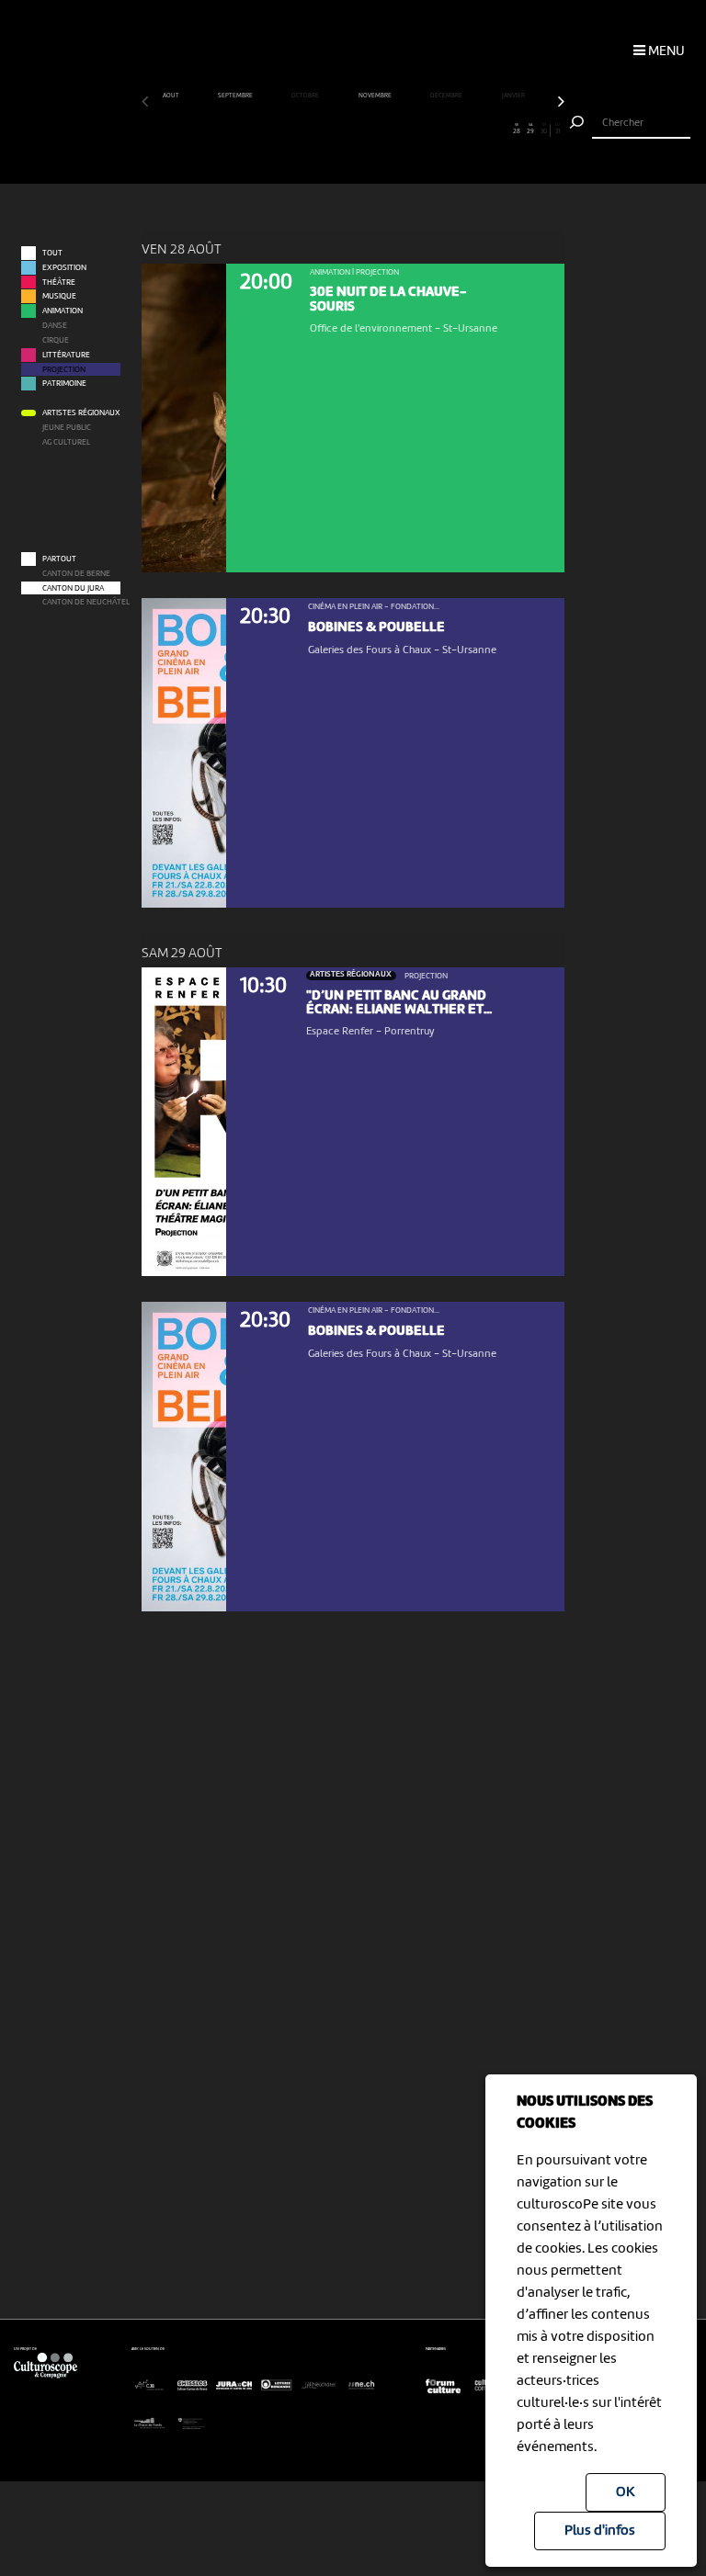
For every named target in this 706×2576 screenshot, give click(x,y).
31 (558, 130)
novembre (376, 96)
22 (435, 130)
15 (339, 130)
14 (325, 130)
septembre (236, 96)
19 (394, 130)
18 (381, 130)
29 (530, 130)
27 (503, 130)
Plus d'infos (600, 2531)
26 (490, 130)
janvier (514, 96)
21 (421, 130)
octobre (306, 96)
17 (366, 130)
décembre (447, 96)
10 (271, 130)
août (171, 96)
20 (407, 130)
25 (476, 130)
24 (462, 130)
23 (449, 130)
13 (312, 130)
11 (285, 130)
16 (353, 130)
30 (544, 130)
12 (299, 130)
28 (517, 130)
